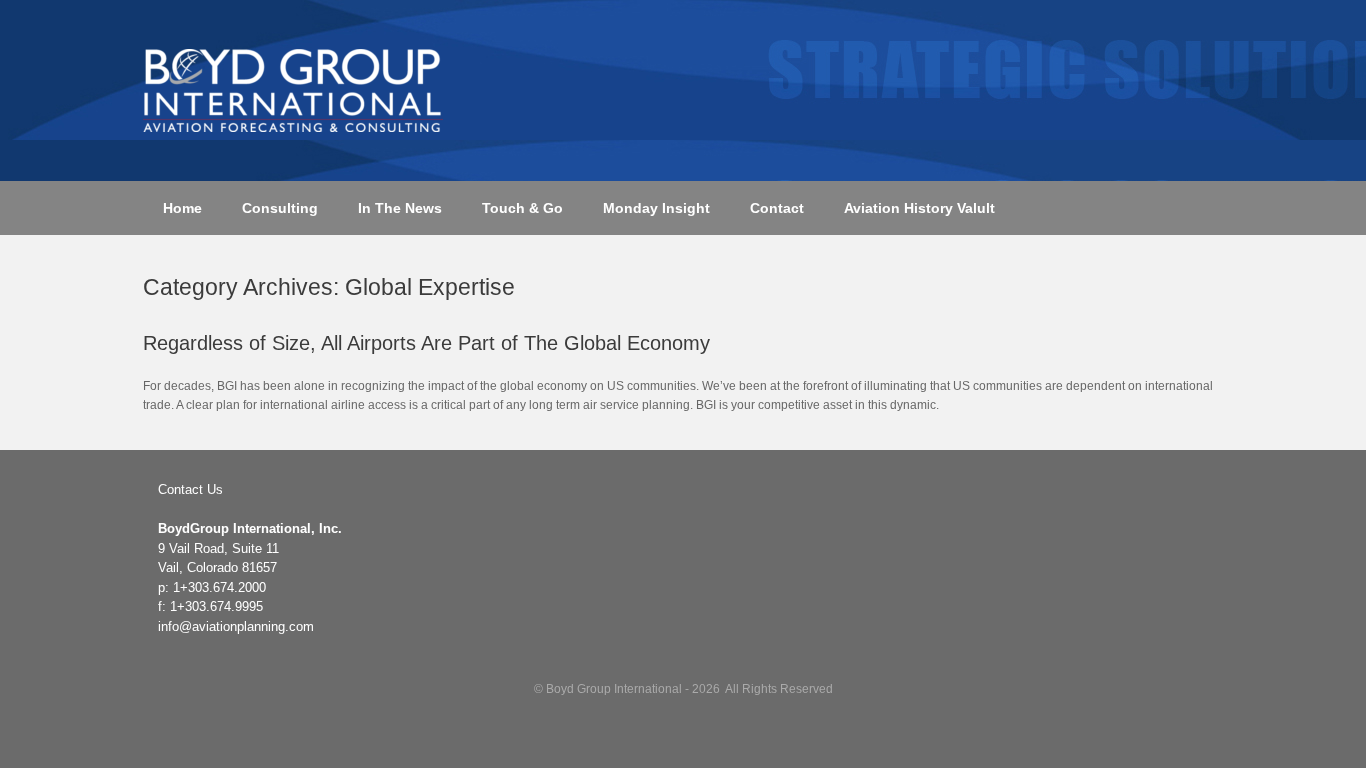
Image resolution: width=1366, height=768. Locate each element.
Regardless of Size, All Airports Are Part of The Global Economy (426, 343)
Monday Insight (656, 208)
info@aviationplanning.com (236, 626)
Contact (777, 208)
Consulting (280, 208)
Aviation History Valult (919, 208)
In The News (400, 208)
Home (182, 208)
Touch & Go (522, 208)
